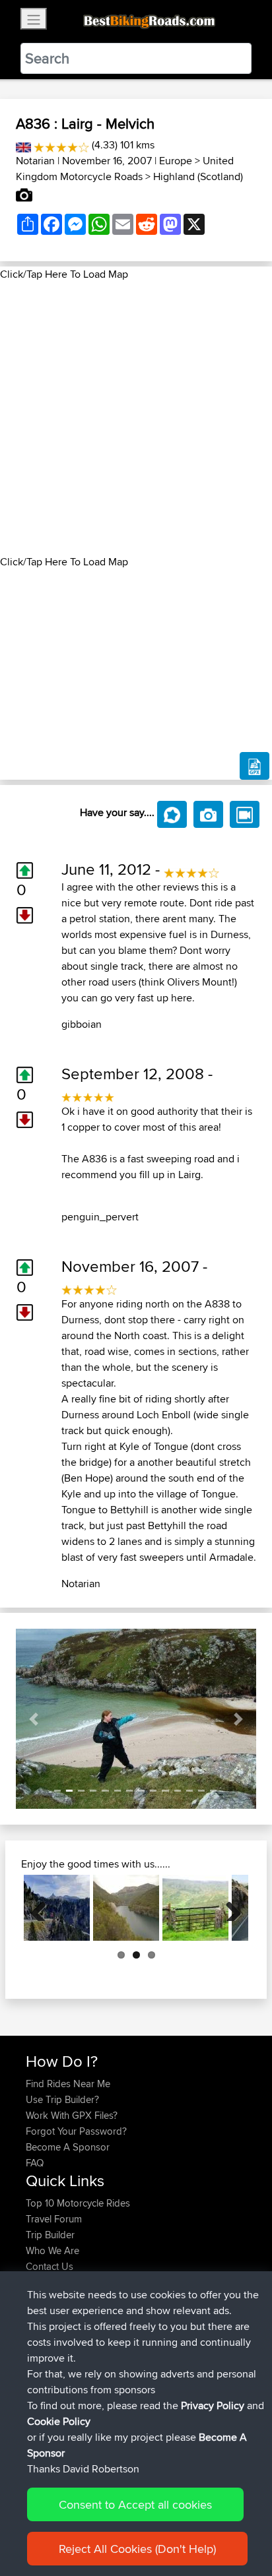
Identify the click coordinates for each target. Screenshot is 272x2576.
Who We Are (52, 2250)
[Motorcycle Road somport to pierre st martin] (57, 1908)
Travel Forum (54, 2219)
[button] (34, 1719)
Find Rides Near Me (68, 2084)
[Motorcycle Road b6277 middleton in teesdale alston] (195, 1908)
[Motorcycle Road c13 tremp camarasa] (126, 1908)
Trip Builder (50, 2235)
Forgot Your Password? (76, 2131)
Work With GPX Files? (72, 2115)
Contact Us (50, 2266)
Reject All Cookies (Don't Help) (137, 2549)
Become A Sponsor (68, 2147)
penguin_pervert (100, 1217)
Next (228, 1908)
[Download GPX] (255, 766)
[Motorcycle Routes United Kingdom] (23, 145)
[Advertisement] (136, 418)
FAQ (35, 2163)
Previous (44, 1908)
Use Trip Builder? (62, 2099)
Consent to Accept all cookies (135, 2504)
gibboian (82, 1024)
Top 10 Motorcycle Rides (78, 2203)
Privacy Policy (213, 2405)
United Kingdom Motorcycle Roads (125, 169)
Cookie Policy (59, 2421)
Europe (176, 161)
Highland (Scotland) (198, 176)
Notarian (35, 161)
